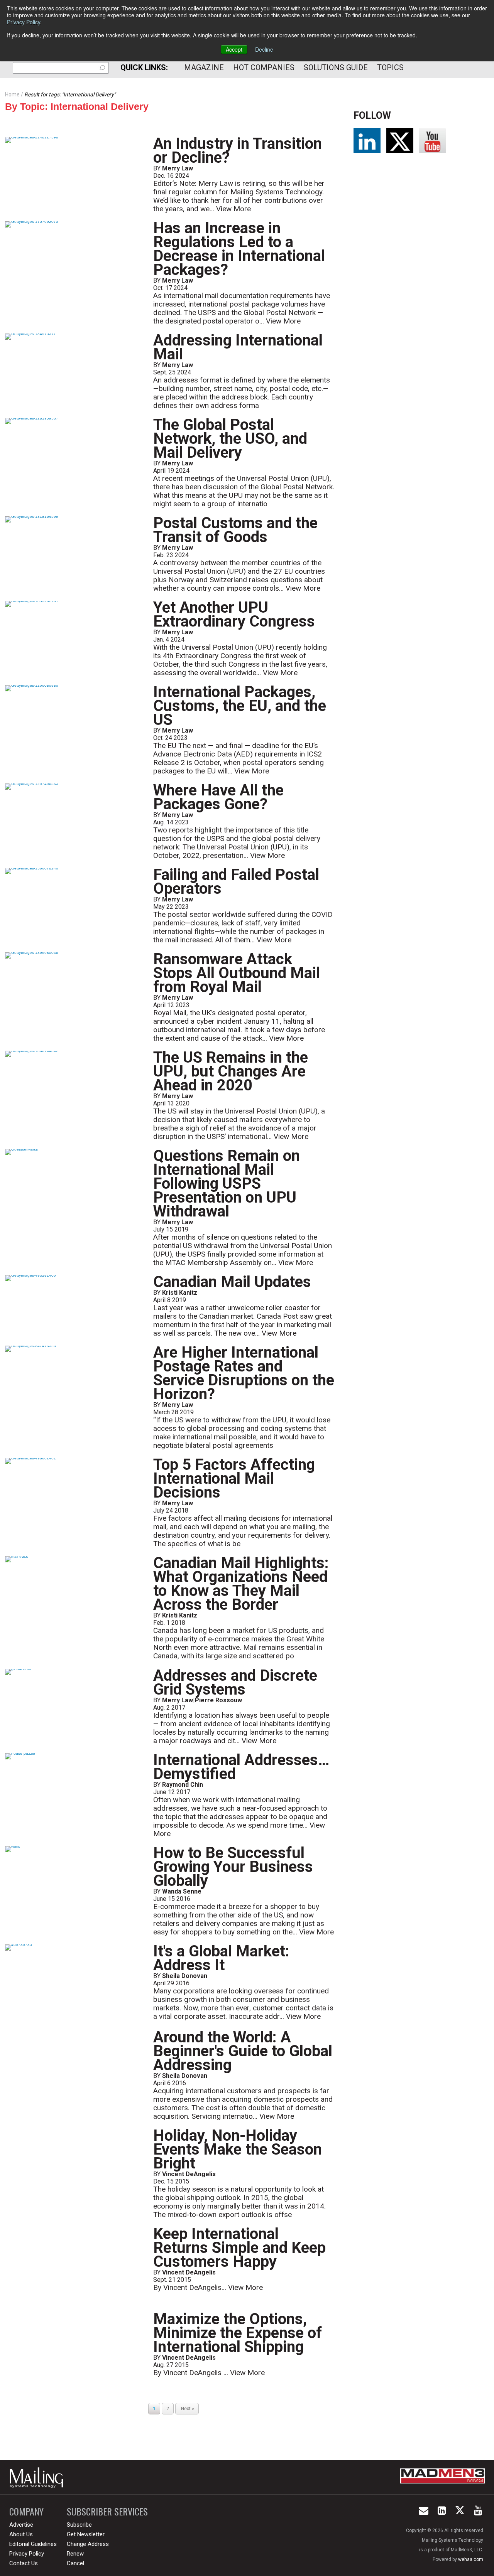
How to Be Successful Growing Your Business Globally (233, 1867)
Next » (187, 2409)
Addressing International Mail (238, 347)
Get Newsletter (86, 2534)
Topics (390, 67)
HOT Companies (264, 67)
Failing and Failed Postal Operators (236, 882)
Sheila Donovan (185, 1976)
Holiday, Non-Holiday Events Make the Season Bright (238, 2149)
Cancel (75, 2563)
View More (233, 209)
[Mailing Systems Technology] (39, 2477)
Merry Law (178, 168)
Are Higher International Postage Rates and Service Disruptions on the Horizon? (244, 1373)
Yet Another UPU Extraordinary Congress (234, 614)
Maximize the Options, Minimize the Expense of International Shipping (238, 2333)
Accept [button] (234, 49)
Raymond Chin (183, 1785)
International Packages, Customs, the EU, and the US (240, 706)
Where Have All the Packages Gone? (218, 797)
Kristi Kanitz (180, 1293)
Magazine (204, 67)
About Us (21, 2534)
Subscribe (79, 2525)
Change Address (88, 2544)
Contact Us (24, 2563)
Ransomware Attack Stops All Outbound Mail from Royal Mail (237, 973)
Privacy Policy (24, 22)
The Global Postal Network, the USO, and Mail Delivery (230, 439)
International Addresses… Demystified (241, 1767)
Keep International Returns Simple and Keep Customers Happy (239, 2248)
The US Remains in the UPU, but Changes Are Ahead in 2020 (231, 1071)
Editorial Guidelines (33, 2544)
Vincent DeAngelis (189, 2174)
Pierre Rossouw (218, 1700)
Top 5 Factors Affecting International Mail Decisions (234, 1478)
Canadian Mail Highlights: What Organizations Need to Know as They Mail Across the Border (241, 1584)
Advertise (21, 2525)
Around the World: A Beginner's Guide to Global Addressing (243, 2051)
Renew (75, 2554)
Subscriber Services (107, 2511)
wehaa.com (471, 2559)
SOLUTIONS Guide (336, 67)
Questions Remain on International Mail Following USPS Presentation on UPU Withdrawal (227, 1184)
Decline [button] (264, 49)
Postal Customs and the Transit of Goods (235, 530)
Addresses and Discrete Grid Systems (235, 1682)
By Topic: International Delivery (77, 106)
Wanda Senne (182, 1891)
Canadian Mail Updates (232, 1282)
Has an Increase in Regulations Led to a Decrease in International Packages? (239, 249)
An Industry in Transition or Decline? (238, 151)
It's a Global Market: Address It (221, 1958)
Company (26, 2511)
